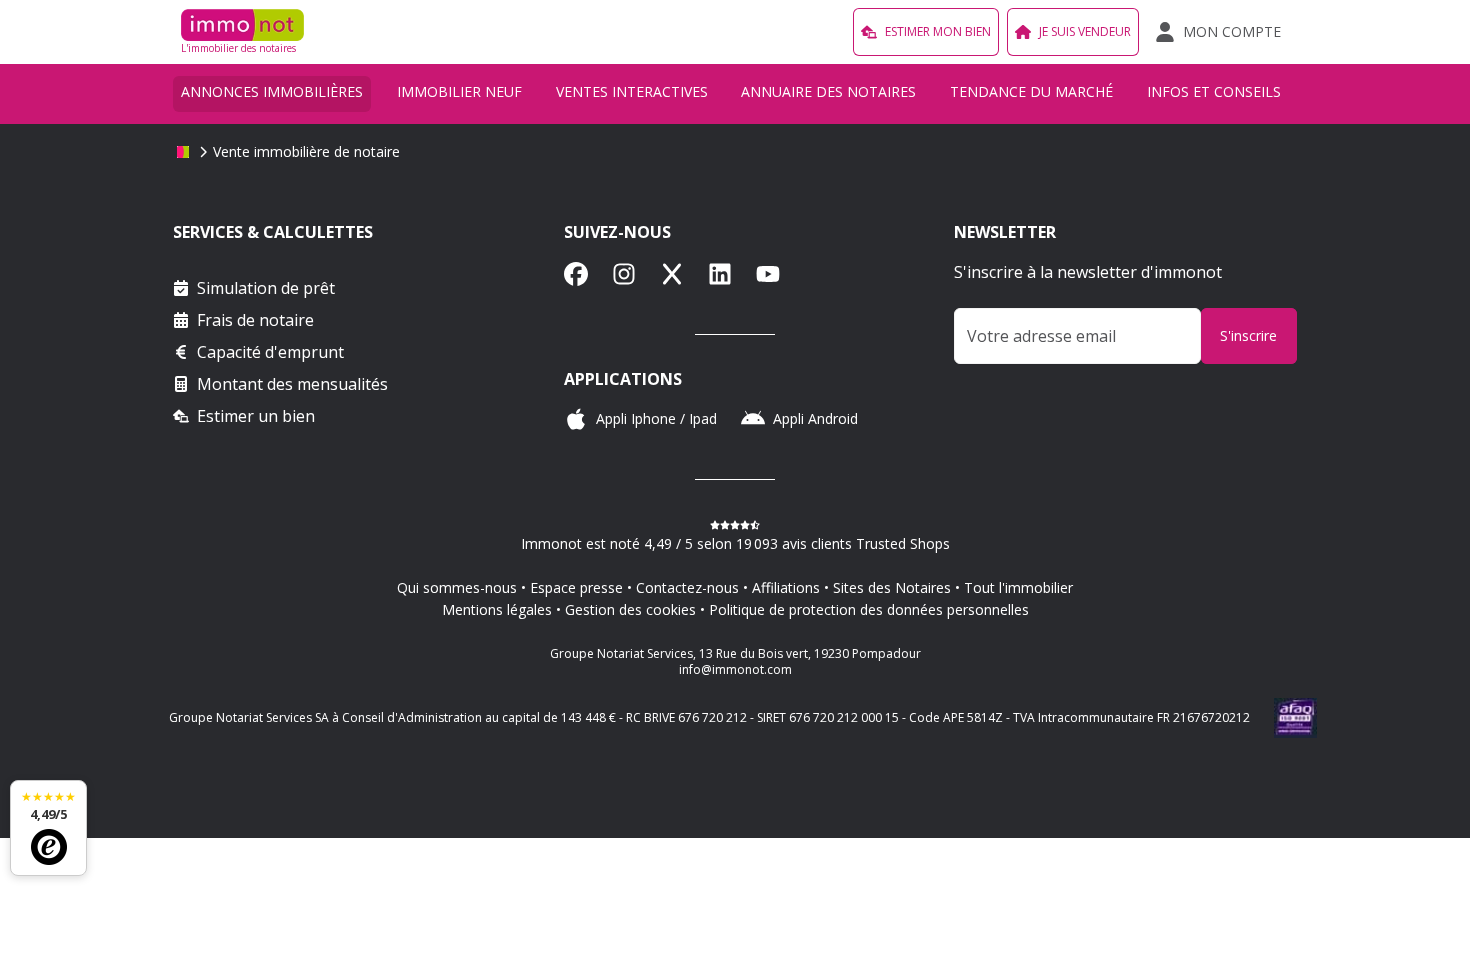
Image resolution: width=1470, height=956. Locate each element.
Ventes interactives (632, 91)
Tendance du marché (1031, 91)
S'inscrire (1248, 335)
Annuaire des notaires (828, 91)
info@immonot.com (735, 669)
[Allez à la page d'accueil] (183, 152)
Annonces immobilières (272, 91)
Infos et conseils (1214, 91)
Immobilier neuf (459, 91)
